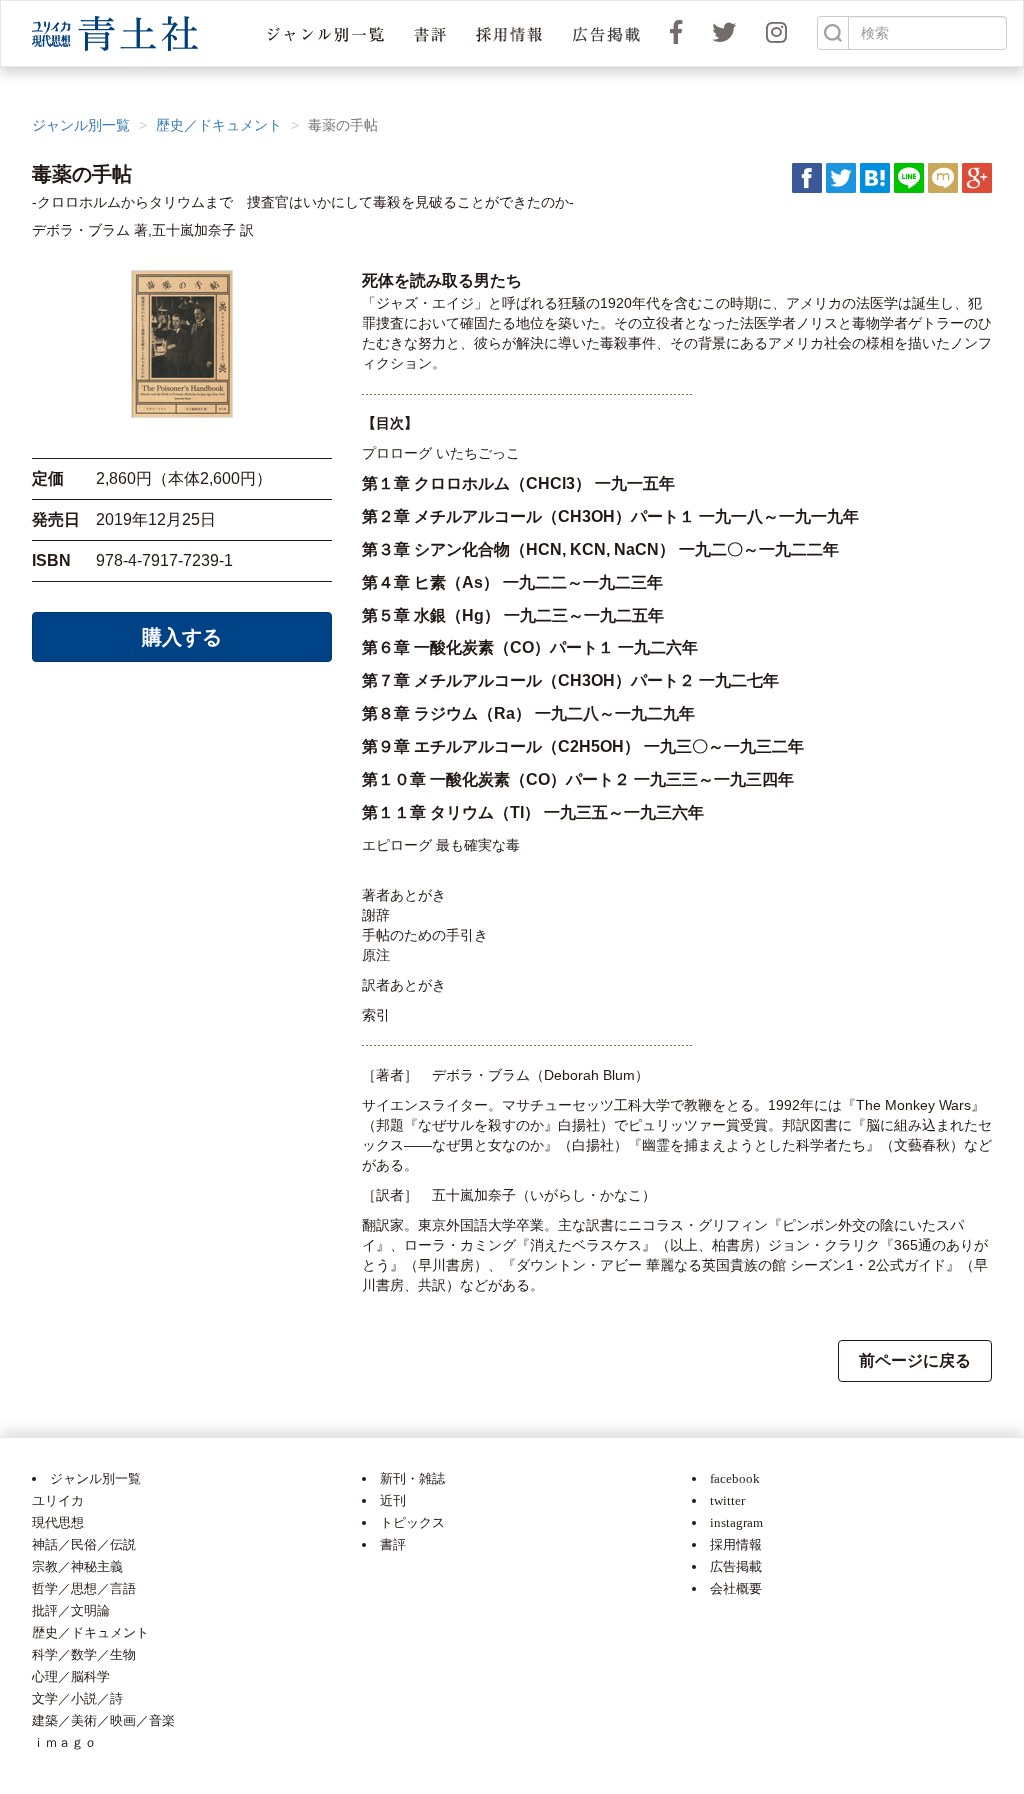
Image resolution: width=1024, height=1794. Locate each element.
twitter (727, 1500)
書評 (393, 1544)
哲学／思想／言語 (84, 1588)
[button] (325, 33)
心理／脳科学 (71, 1676)
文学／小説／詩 (77, 1698)
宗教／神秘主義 (77, 1566)
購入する (182, 637)
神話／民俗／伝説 (84, 1544)
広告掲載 (736, 1566)
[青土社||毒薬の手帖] (875, 177)
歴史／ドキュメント (219, 125)
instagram (736, 1522)
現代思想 (58, 1522)
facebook (735, 1478)
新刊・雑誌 (412, 1478)
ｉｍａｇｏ (64, 1742)
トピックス (412, 1522)
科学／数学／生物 (84, 1654)
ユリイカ (58, 1500)
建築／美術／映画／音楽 (103, 1720)
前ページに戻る (915, 1360)
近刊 (393, 1500)
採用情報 (736, 1544)
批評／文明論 (71, 1610)
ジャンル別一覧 (81, 125)
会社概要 (736, 1588)
